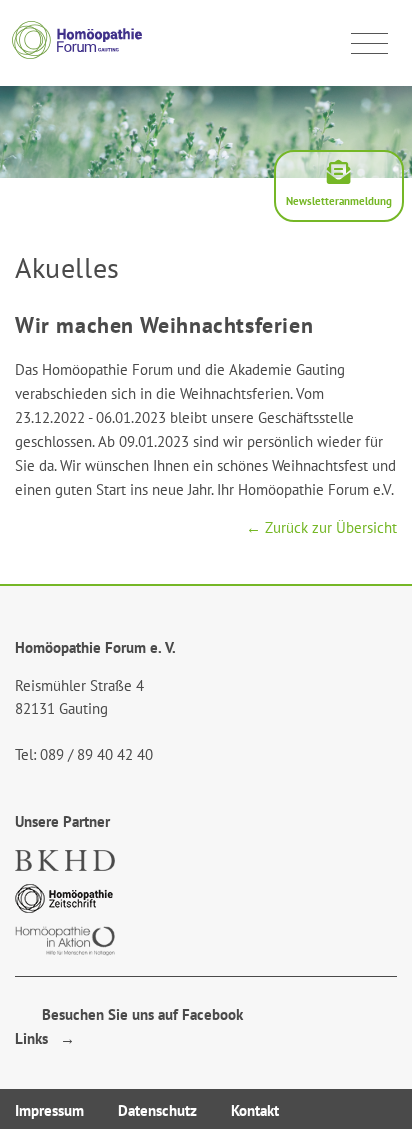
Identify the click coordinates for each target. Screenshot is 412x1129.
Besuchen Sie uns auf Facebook (136, 1014)
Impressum (49, 1110)
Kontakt (255, 1110)
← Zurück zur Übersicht (321, 527)
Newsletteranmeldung (339, 201)
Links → (45, 1038)
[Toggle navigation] (369, 44)
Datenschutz (157, 1110)
